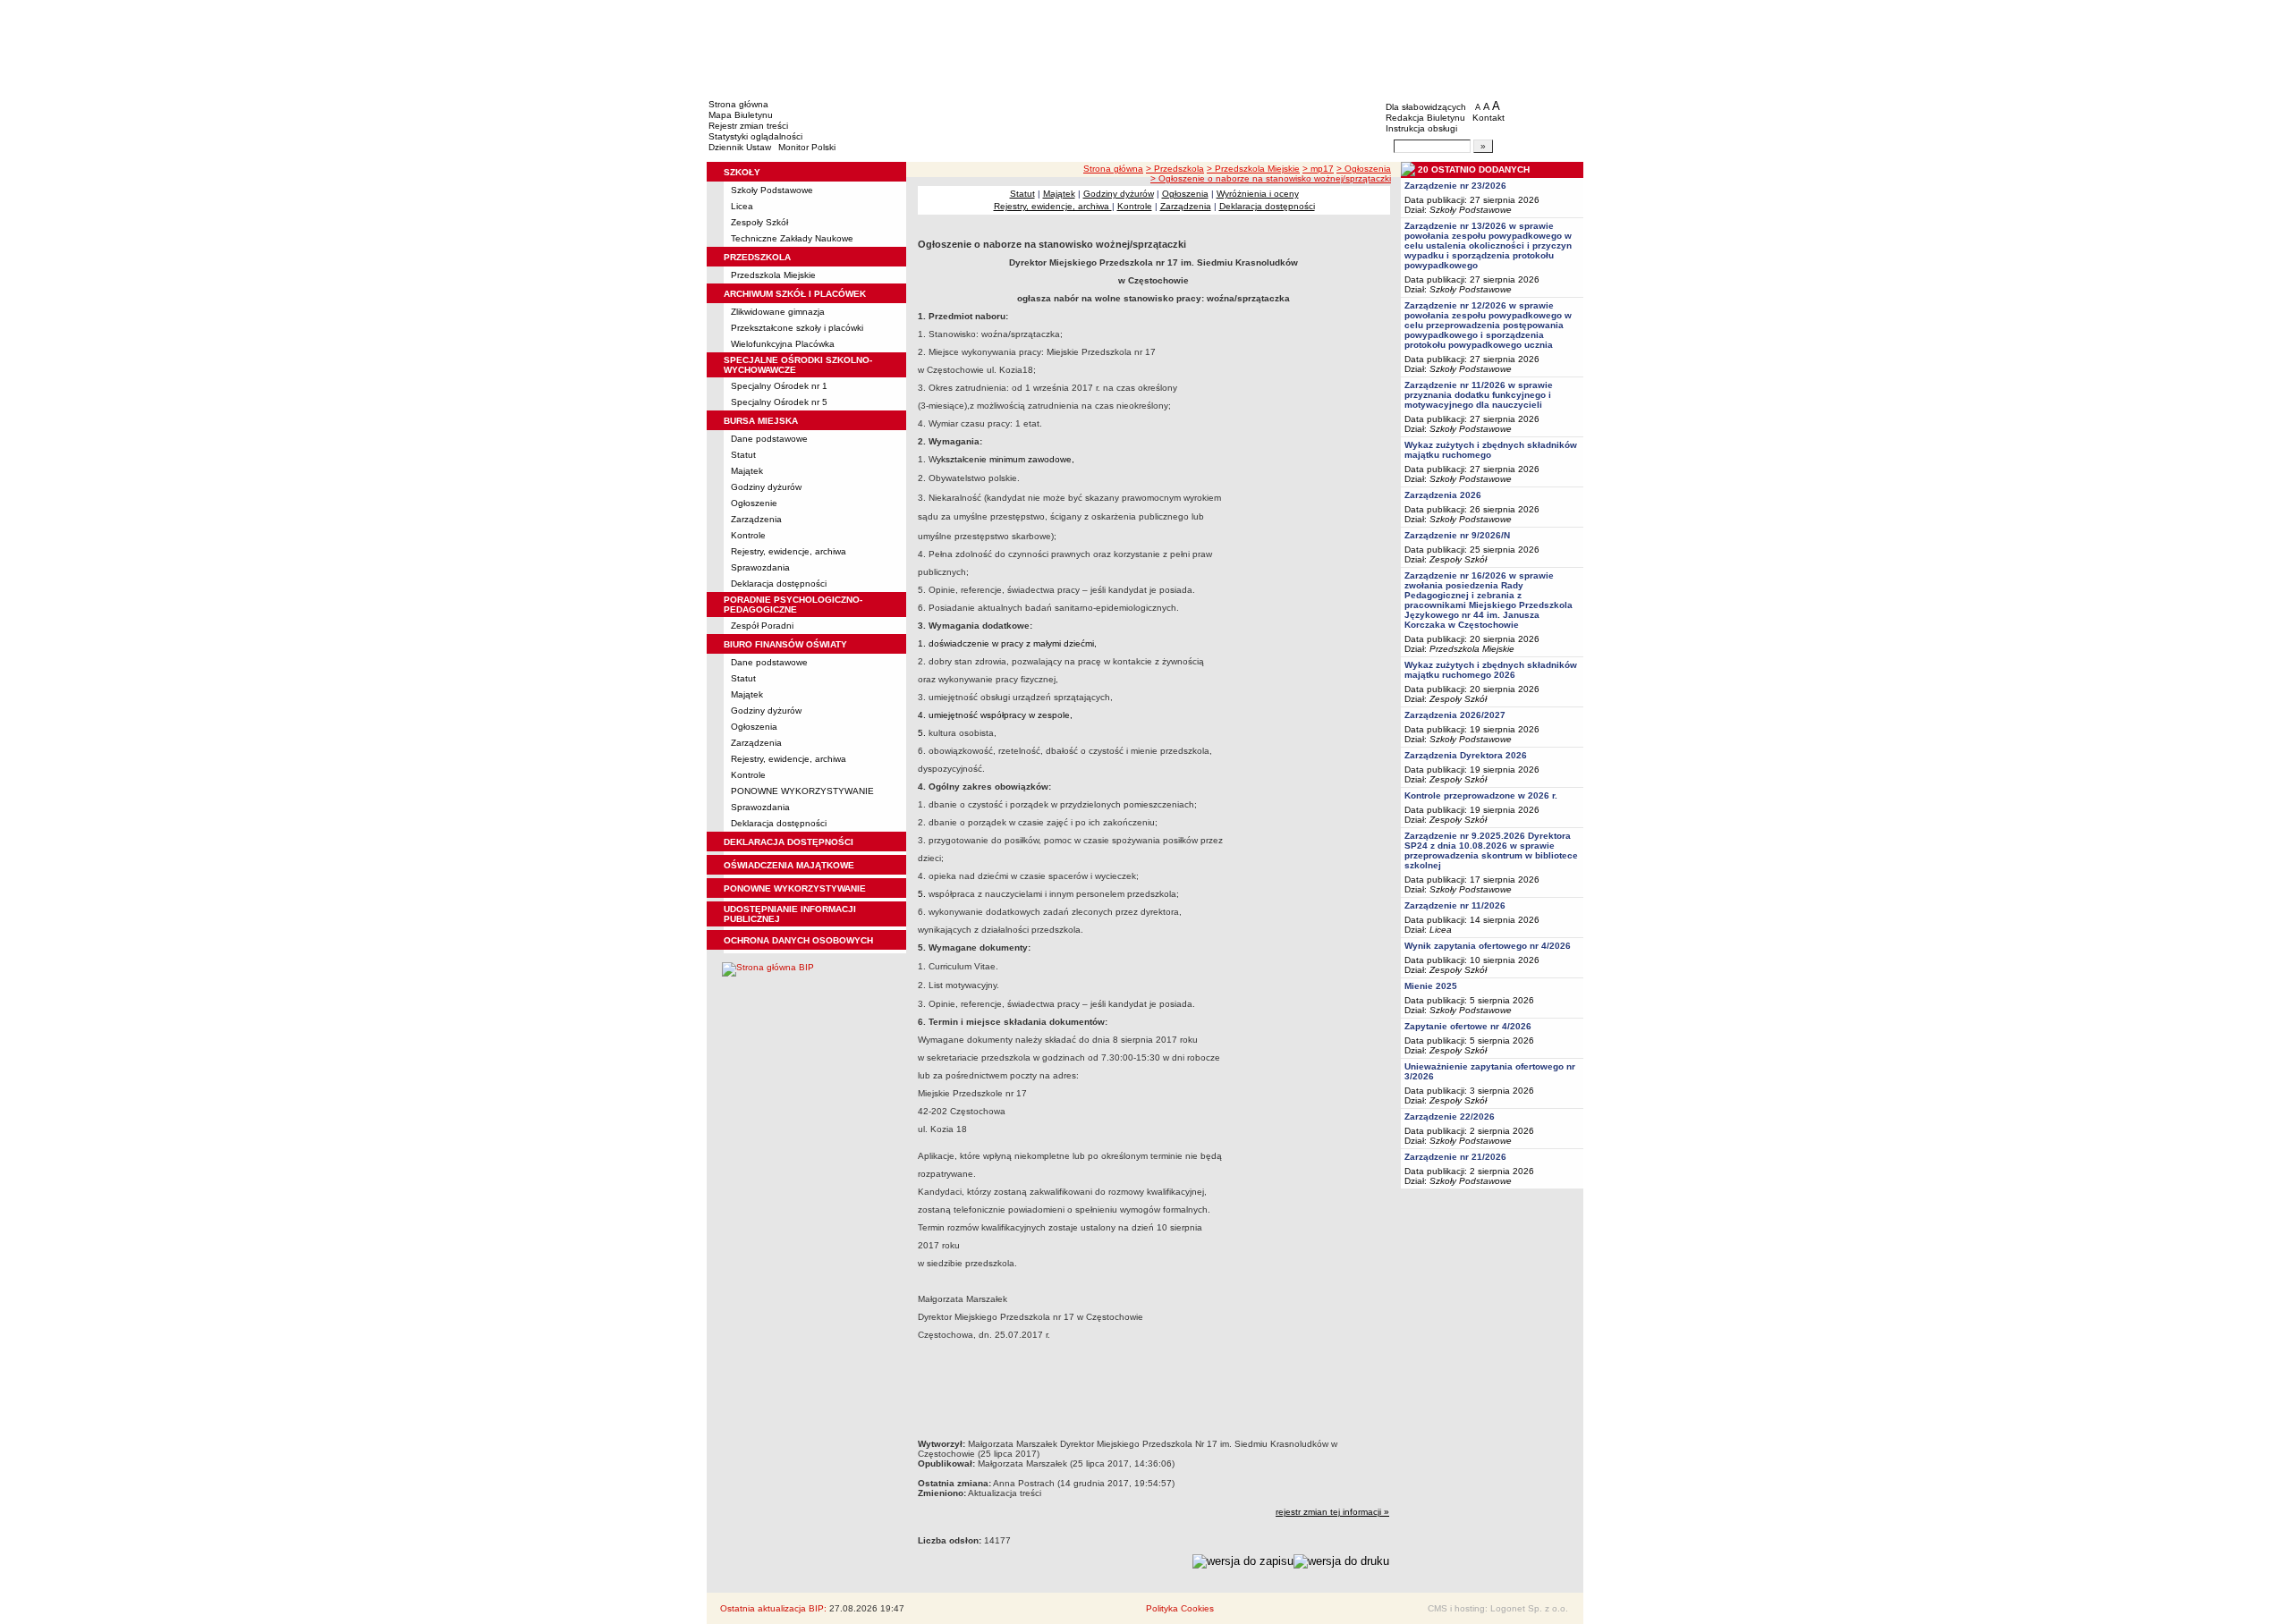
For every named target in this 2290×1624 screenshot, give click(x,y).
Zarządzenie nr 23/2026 (1455, 186)
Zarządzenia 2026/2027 (1455, 715)
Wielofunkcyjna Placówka (783, 344)
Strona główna (738, 104)
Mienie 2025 (1431, 986)
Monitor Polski (807, 147)
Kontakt (1488, 118)
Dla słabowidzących (1426, 107)
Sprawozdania (760, 567)
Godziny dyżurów (766, 487)
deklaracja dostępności (789, 842)
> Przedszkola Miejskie (1253, 169)
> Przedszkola (1175, 169)
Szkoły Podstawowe (772, 190)
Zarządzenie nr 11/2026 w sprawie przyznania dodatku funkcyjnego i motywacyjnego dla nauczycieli (1479, 395)
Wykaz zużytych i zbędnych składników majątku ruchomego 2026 (1491, 670)
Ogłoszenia (754, 727)
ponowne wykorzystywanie (795, 888)
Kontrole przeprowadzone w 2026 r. (1481, 795)
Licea (742, 206)
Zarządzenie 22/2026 (1450, 1116)
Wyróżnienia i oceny (1258, 194)
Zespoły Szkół (759, 222)
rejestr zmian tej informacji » (1332, 1512)
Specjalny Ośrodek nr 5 (779, 402)
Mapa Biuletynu (741, 115)
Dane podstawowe (769, 439)
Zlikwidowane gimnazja (778, 312)
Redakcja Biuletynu (1425, 118)
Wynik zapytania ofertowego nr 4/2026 (1488, 946)
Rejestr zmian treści (748, 126)
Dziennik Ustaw (740, 147)
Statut (743, 455)
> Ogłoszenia (1364, 169)
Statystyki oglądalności (755, 136)
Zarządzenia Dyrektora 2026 (1466, 755)
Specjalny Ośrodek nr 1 (779, 386)
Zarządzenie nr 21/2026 (1455, 1157)
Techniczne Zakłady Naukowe (792, 238)
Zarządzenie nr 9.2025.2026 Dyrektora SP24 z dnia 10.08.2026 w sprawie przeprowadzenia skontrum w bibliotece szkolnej (1491, 850)
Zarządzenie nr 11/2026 (1455, 905)
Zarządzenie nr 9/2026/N (1457, 535)
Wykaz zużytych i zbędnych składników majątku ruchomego (1491, 450)
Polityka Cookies (1180, 1608)
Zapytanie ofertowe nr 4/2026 (1468, 1026)
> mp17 (1318, 169)
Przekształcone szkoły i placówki (797, 328)
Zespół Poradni (762, 626)
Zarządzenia (756, 519)
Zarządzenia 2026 (1443, 495)
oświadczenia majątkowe (789, 865)
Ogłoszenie (754, 503)
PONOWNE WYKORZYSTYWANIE (802, 791)
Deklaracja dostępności (779, 584)
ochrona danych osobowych (798, 940)
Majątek (747, 471)
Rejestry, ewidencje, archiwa (789, 551)
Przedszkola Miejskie (773, 275)
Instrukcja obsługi (1421, 128)
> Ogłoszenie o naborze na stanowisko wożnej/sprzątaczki (1271, 178)
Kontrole (748, 535)
